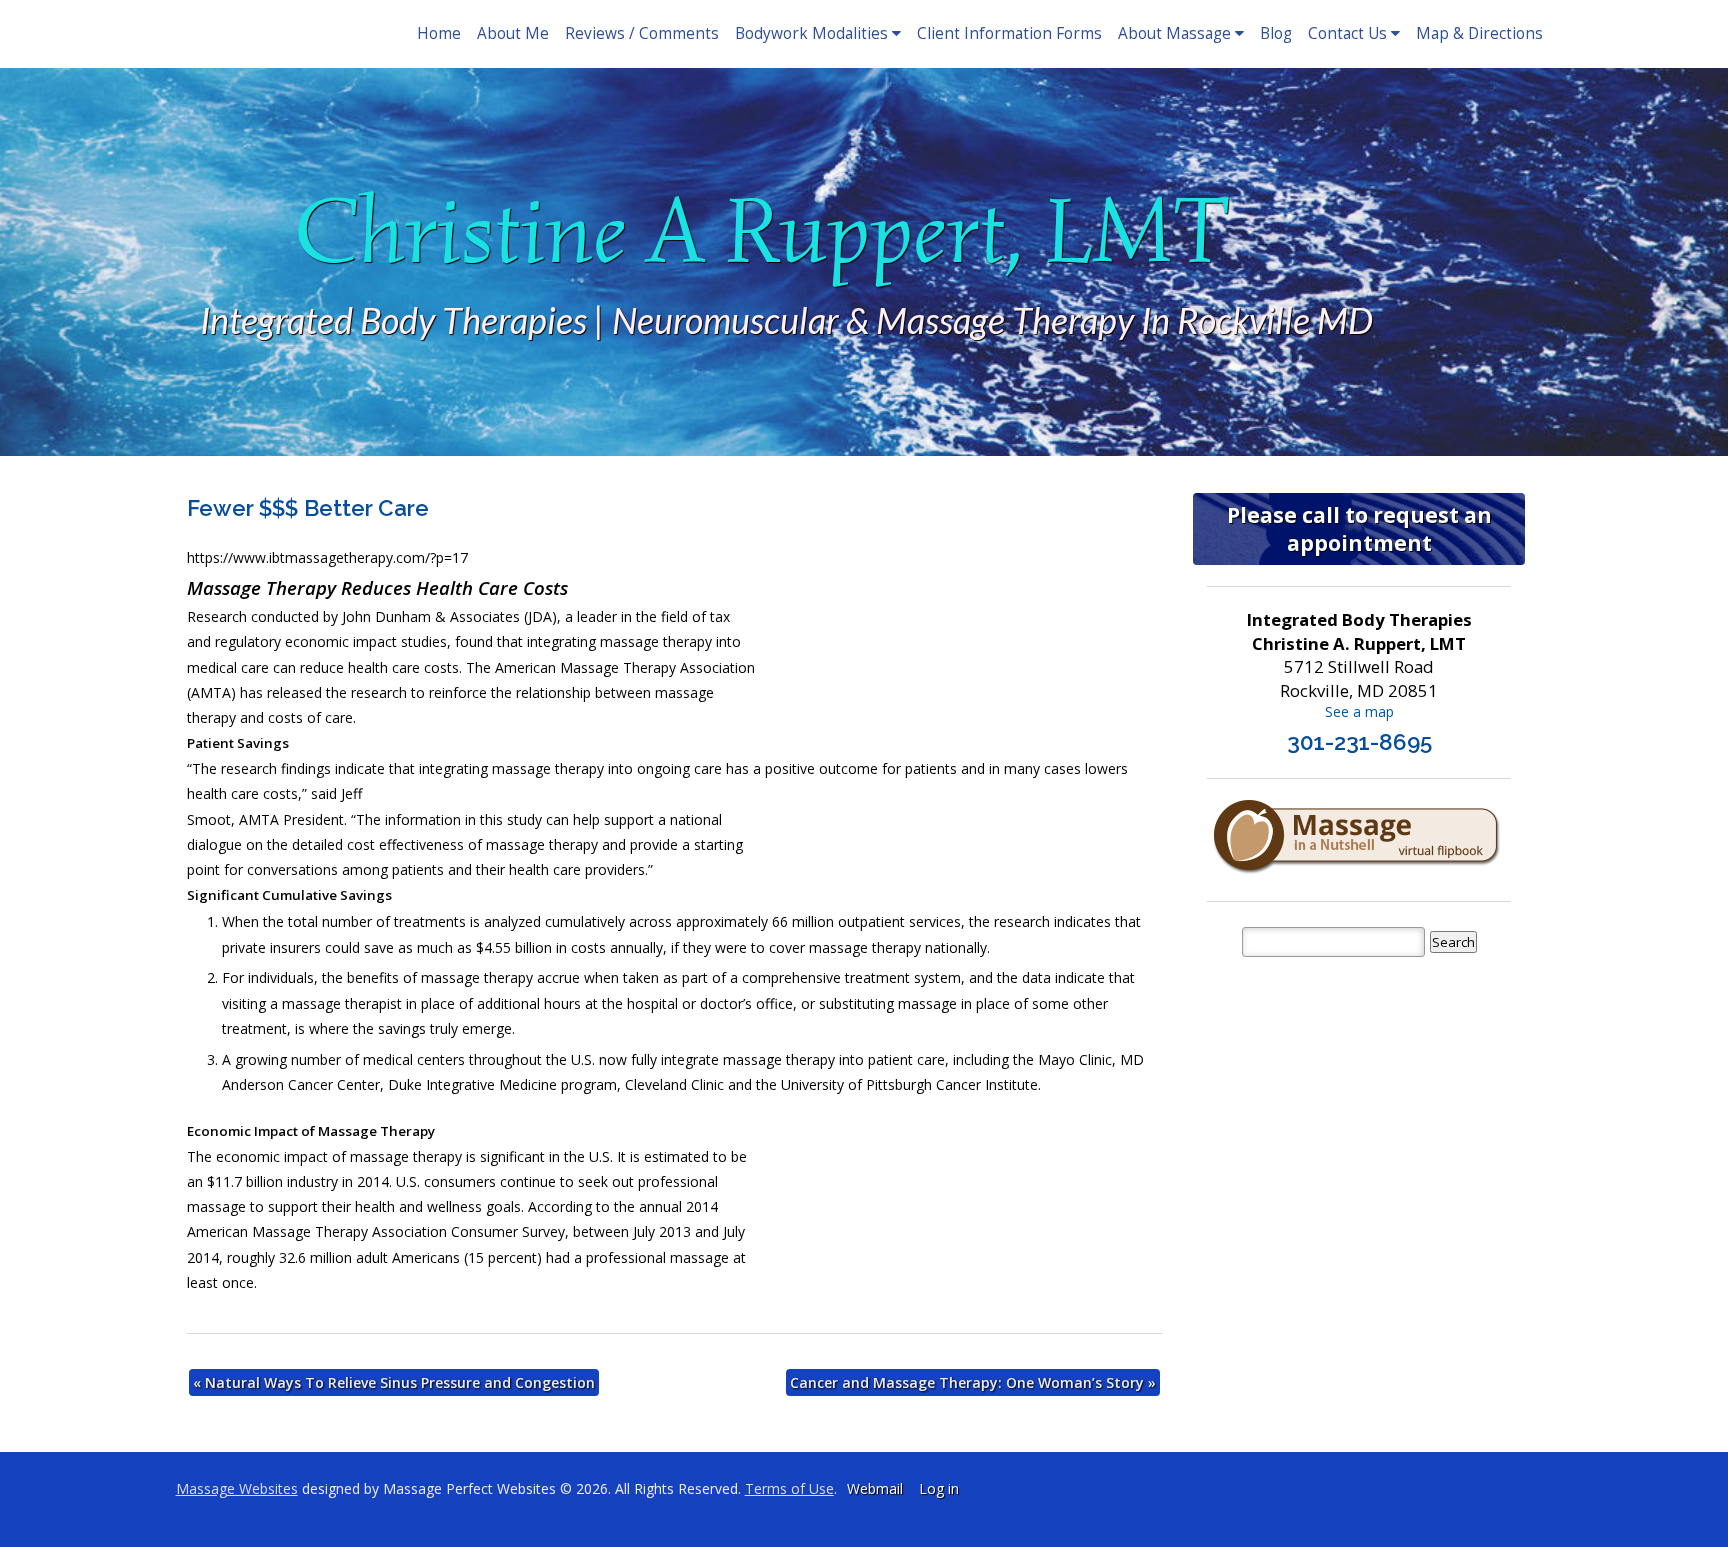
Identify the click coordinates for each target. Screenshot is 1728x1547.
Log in (939, 1488)
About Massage (1174, 33)
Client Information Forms (1009, 33)
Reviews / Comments (642, 33)
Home (439, 33)
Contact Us (1347, 33)
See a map (1359, 711)
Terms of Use (789, 1488)
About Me (513, 33)
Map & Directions (1479, 33)
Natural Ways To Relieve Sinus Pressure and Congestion (394, 1382)
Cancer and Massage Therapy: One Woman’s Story (973, 1382)
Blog (1276, 33)
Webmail (875, 1488)
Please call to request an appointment (1359, 529)
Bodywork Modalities (811, 33)
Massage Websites (237, 1488)
